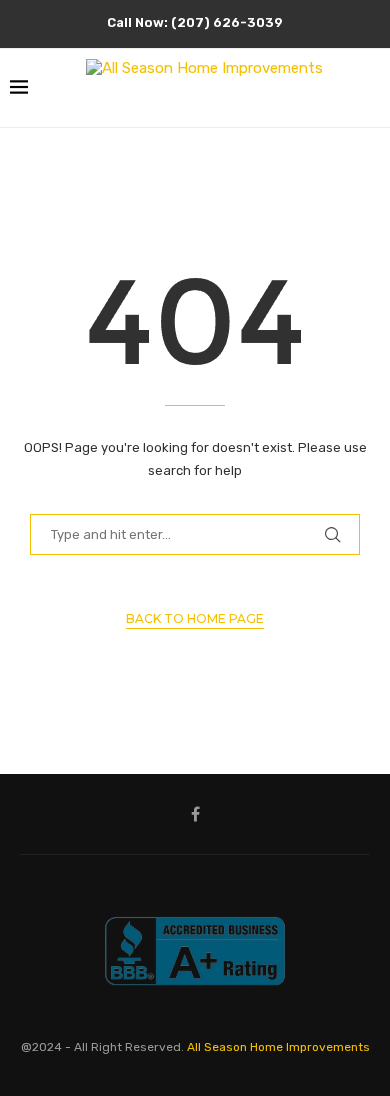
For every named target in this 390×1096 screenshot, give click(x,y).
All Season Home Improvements (278, 1047)
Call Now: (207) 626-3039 (195, 22)
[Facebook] (195, 814)
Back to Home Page (195, 618)
